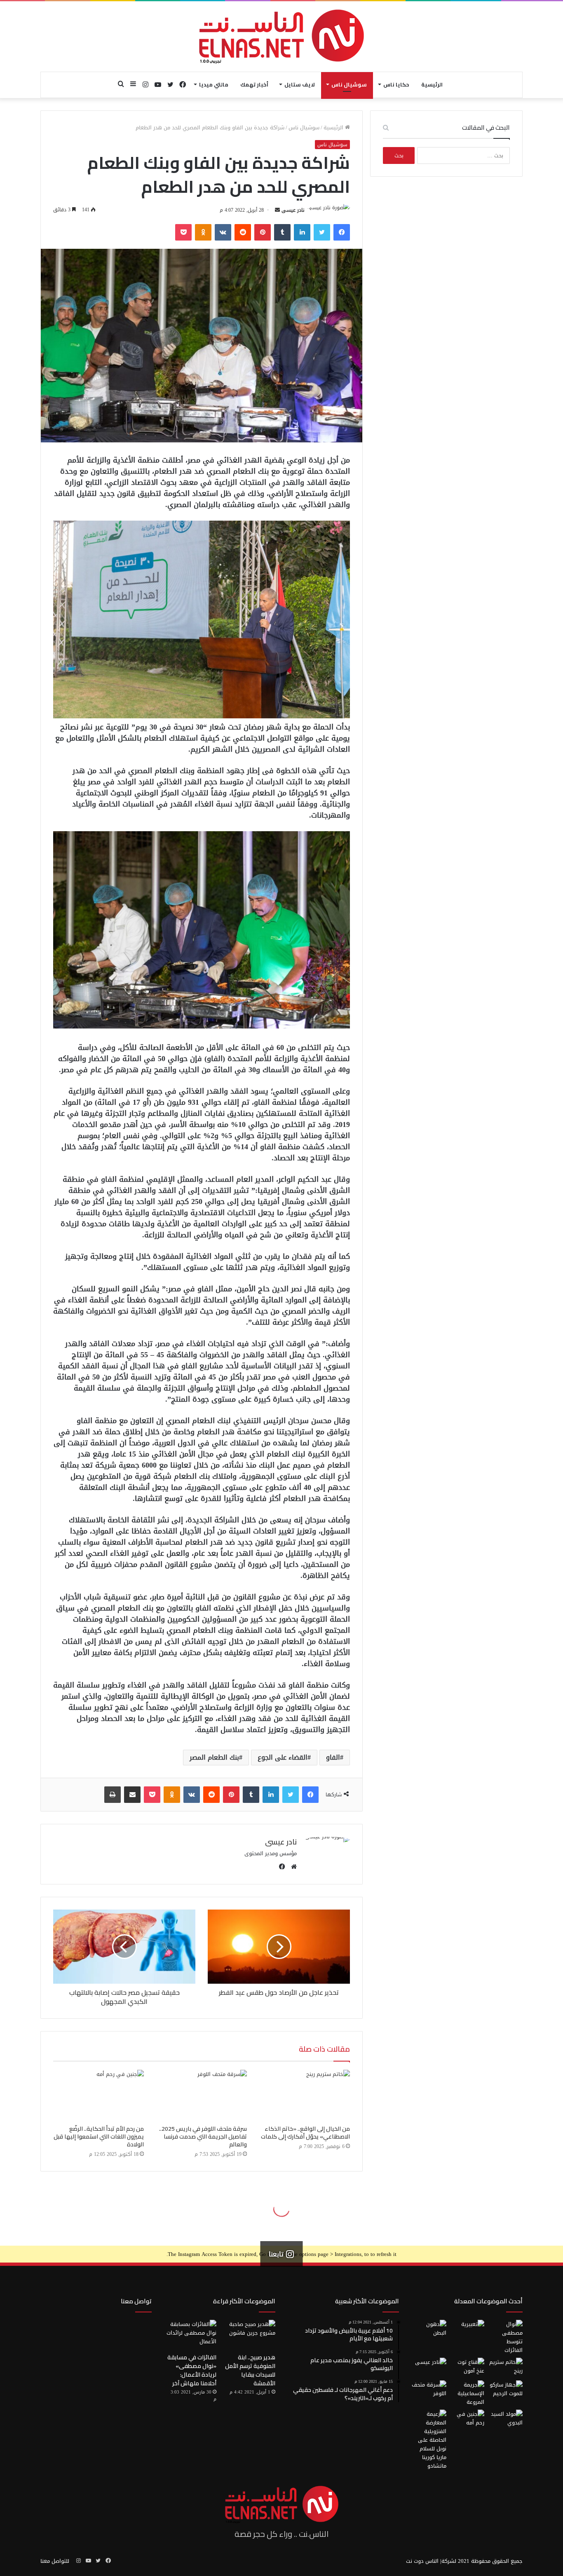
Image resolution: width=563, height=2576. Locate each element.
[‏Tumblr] (282, 232)
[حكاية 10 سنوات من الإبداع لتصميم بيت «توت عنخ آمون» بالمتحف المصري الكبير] (467, 2368)
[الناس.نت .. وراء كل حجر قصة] (281, 36)
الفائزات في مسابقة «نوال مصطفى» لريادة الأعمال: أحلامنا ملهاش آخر (192, 2370)
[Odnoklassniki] (203, 232)
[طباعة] (113, 1795)
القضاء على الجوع (283, 1757)
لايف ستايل (300, 84)
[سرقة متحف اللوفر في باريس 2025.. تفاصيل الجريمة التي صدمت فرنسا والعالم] (202, 2095)
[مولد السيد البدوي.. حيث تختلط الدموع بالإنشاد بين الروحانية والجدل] (505, 2419)
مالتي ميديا (214, 84)
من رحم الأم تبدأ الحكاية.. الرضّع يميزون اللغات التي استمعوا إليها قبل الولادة (99, 2137)
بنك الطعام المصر (214, 1757)
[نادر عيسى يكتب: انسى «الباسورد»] (429, 2368)
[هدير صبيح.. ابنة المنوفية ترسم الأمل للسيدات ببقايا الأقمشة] (249, 2335)
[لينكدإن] (302, 232)
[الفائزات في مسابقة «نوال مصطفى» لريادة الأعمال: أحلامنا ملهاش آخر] (190, 2335)
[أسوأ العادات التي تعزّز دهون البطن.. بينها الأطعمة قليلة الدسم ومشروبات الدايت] (429, 2330)
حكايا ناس (396, 84)
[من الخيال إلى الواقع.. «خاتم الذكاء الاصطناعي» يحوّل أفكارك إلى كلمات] (305, 2095)
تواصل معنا (136, 2301)
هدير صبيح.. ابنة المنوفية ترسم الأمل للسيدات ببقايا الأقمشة (250, 2370)
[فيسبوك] (342, 232)
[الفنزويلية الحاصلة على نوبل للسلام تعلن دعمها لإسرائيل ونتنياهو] (429, 2440)
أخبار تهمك (254, 84)
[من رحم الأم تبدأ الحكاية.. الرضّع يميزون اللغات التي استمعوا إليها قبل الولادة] (99, 2095)
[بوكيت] (183, 232)
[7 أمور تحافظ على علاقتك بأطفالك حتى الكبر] (467, 2330)
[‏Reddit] (243, 232)
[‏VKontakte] (223, 232)
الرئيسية (432, 84)
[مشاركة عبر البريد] (132, 1795)
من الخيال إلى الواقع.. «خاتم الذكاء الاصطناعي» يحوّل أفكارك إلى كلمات (305, 2133)
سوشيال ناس (349, 84)
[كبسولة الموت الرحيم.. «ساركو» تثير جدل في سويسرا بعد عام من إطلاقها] (505, 2390)
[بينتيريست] (263, 232)
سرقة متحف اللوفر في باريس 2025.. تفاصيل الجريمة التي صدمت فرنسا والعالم (203, 2137)
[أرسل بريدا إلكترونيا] (277, 210)
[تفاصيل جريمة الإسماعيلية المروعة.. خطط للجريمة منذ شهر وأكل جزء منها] (467, 2393)
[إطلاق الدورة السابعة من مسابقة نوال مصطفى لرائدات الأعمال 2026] (505, 2337)
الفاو (333, 1757)
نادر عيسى (293, 210)
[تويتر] (322, 232)
